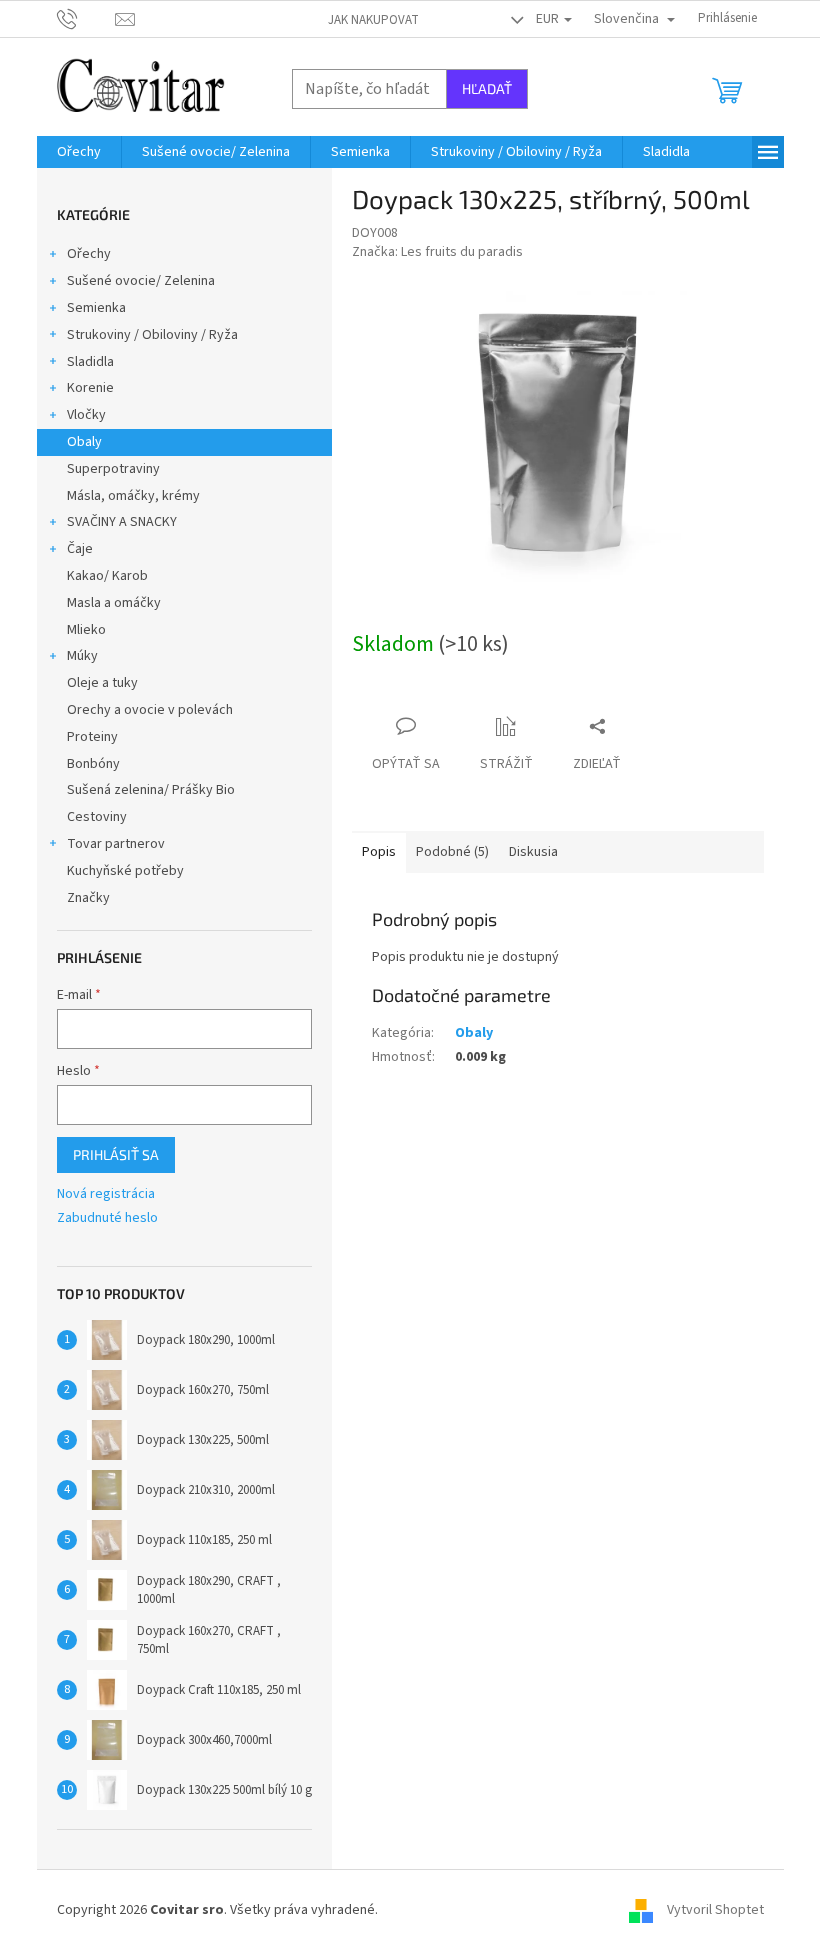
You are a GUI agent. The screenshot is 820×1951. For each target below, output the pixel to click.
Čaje (80, 549)
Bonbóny (93, 764)
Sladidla (90, 362)
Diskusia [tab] (533, 852)
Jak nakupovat (373, 20)
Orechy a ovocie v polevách (150, 710)
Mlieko (86, 630)
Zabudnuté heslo (107, 1218)
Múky (82, 656)
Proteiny (92, 737)
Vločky (86, 415)
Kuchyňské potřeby (125, 871)
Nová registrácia (106, 1194)
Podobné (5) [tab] (452, 852)
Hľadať (487, 88)
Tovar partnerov (116, 844)
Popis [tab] (379, 852)
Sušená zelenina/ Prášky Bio (151, 790)
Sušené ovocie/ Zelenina (141, 281)
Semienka (96, 308)
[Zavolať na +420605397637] (86, 18)
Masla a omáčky (114, 603)
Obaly (84, 442)
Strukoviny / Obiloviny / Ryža (152, 335)
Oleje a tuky (102, 683)
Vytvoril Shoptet (715, 1910)
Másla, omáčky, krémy (133, 496)
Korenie (90, 388)
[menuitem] (79, 152)
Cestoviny (97, 817)
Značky (88, 898)
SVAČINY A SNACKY (122, 522)
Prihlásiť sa (116, 1154)
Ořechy (89, 254)
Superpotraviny (113, 469)
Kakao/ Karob (107, 576)
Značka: (437, 252)
